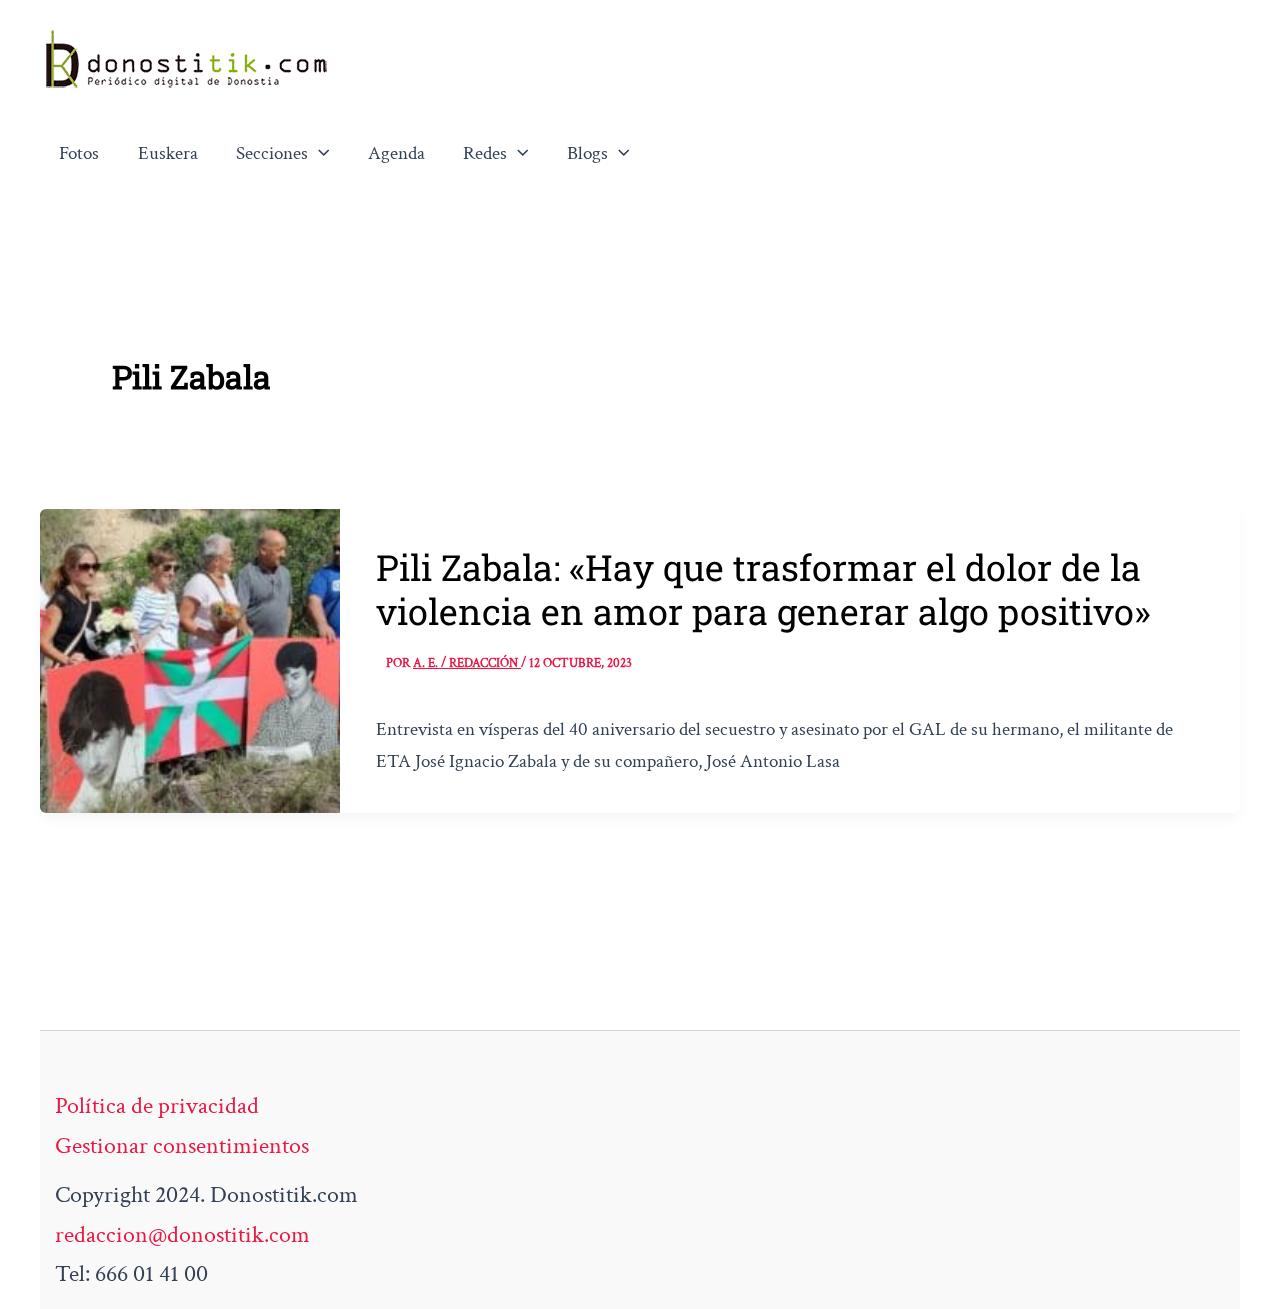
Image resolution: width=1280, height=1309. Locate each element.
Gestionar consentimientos (182, 1145)
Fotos (79, 153)
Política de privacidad (157, 1105)
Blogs (587, 153)
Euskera (168, 153)
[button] (319, 154)
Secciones (272, 153)
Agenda (396, 153)
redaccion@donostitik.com (182, 1234)
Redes (485, 153)
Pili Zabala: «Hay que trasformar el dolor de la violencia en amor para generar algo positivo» (763, 589)
